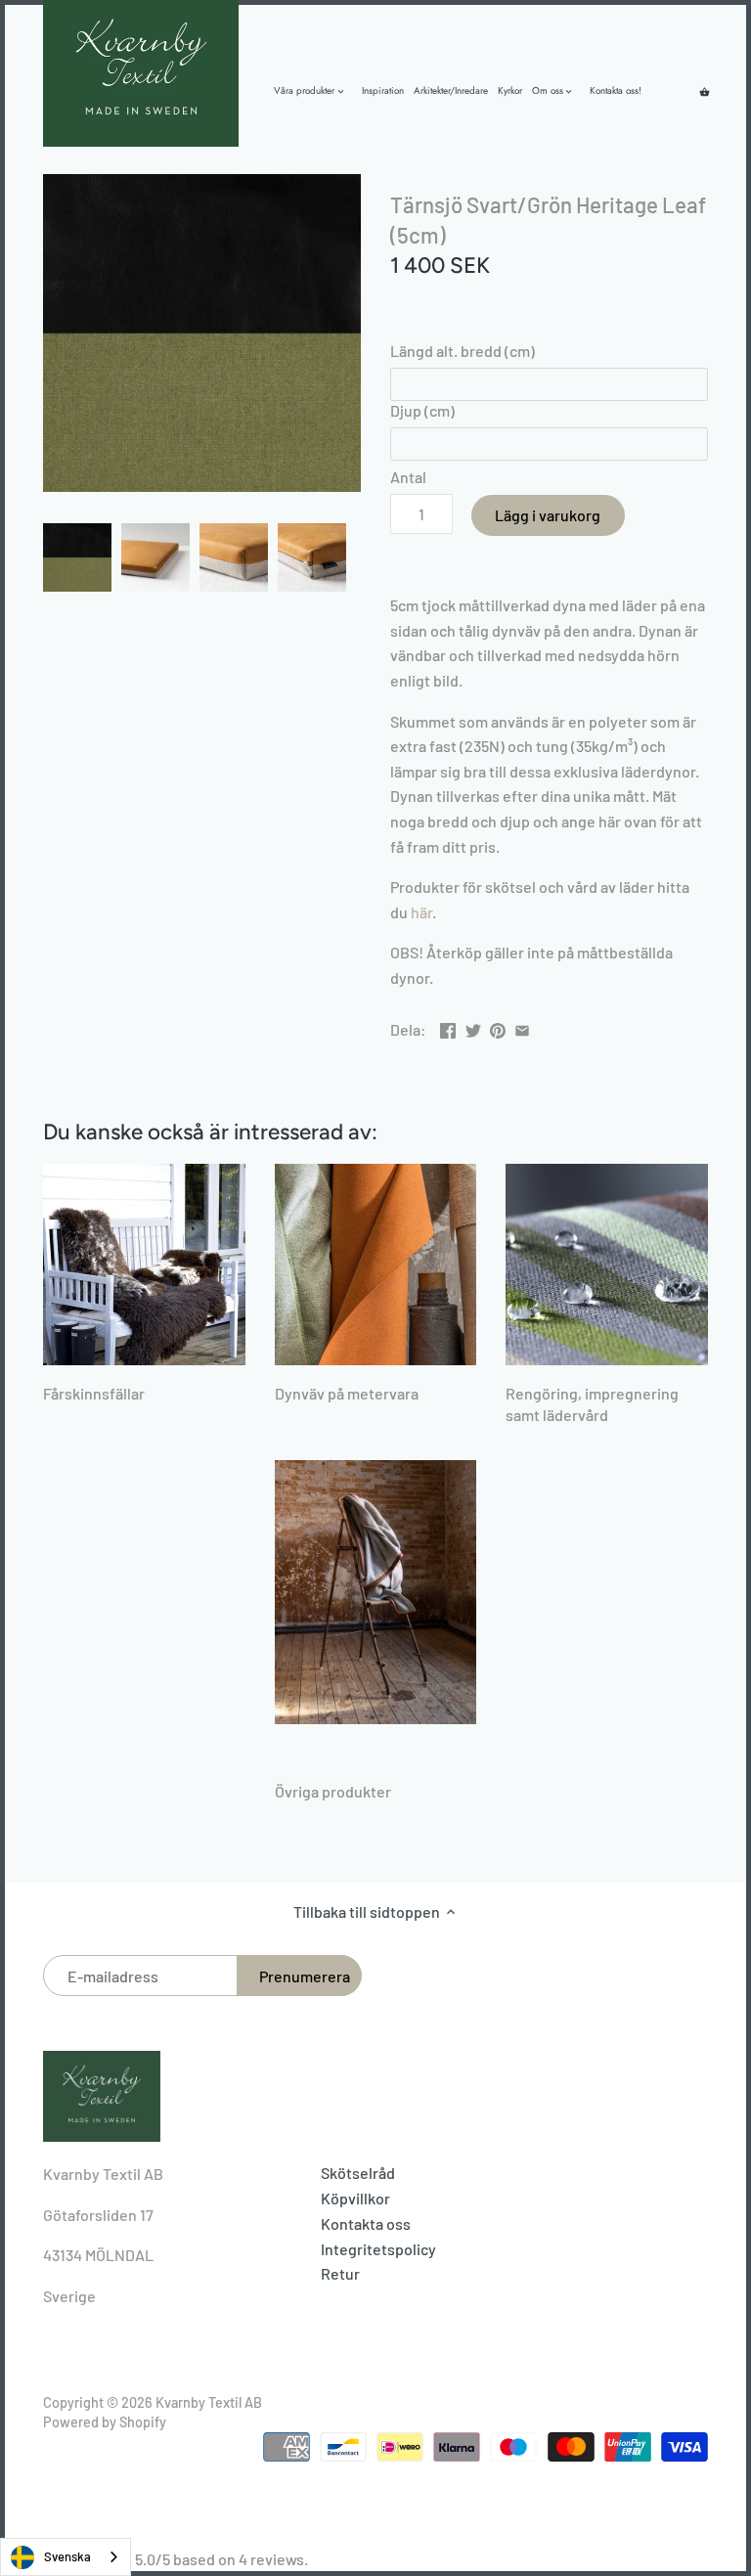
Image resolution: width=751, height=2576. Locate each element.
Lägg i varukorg (548, 515)
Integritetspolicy (378, 2249)
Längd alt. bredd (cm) (463, 351)
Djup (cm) (422, 410)
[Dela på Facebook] (448, 1027)
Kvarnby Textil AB (209, 2402)
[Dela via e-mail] (522, 1027)
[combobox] (66, 2557)
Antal (408, 477)
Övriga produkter (333, 1791)
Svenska (67, 2556)
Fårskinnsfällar (94, 1393)
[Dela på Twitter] (473, 1027)
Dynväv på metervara (347, 1393)
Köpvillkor (355, 2198)
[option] (77, 557)
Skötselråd (358, 2173)
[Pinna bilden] (498, 1027)
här (421, 912)
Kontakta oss (366, 2223)
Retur (340, 2273)
